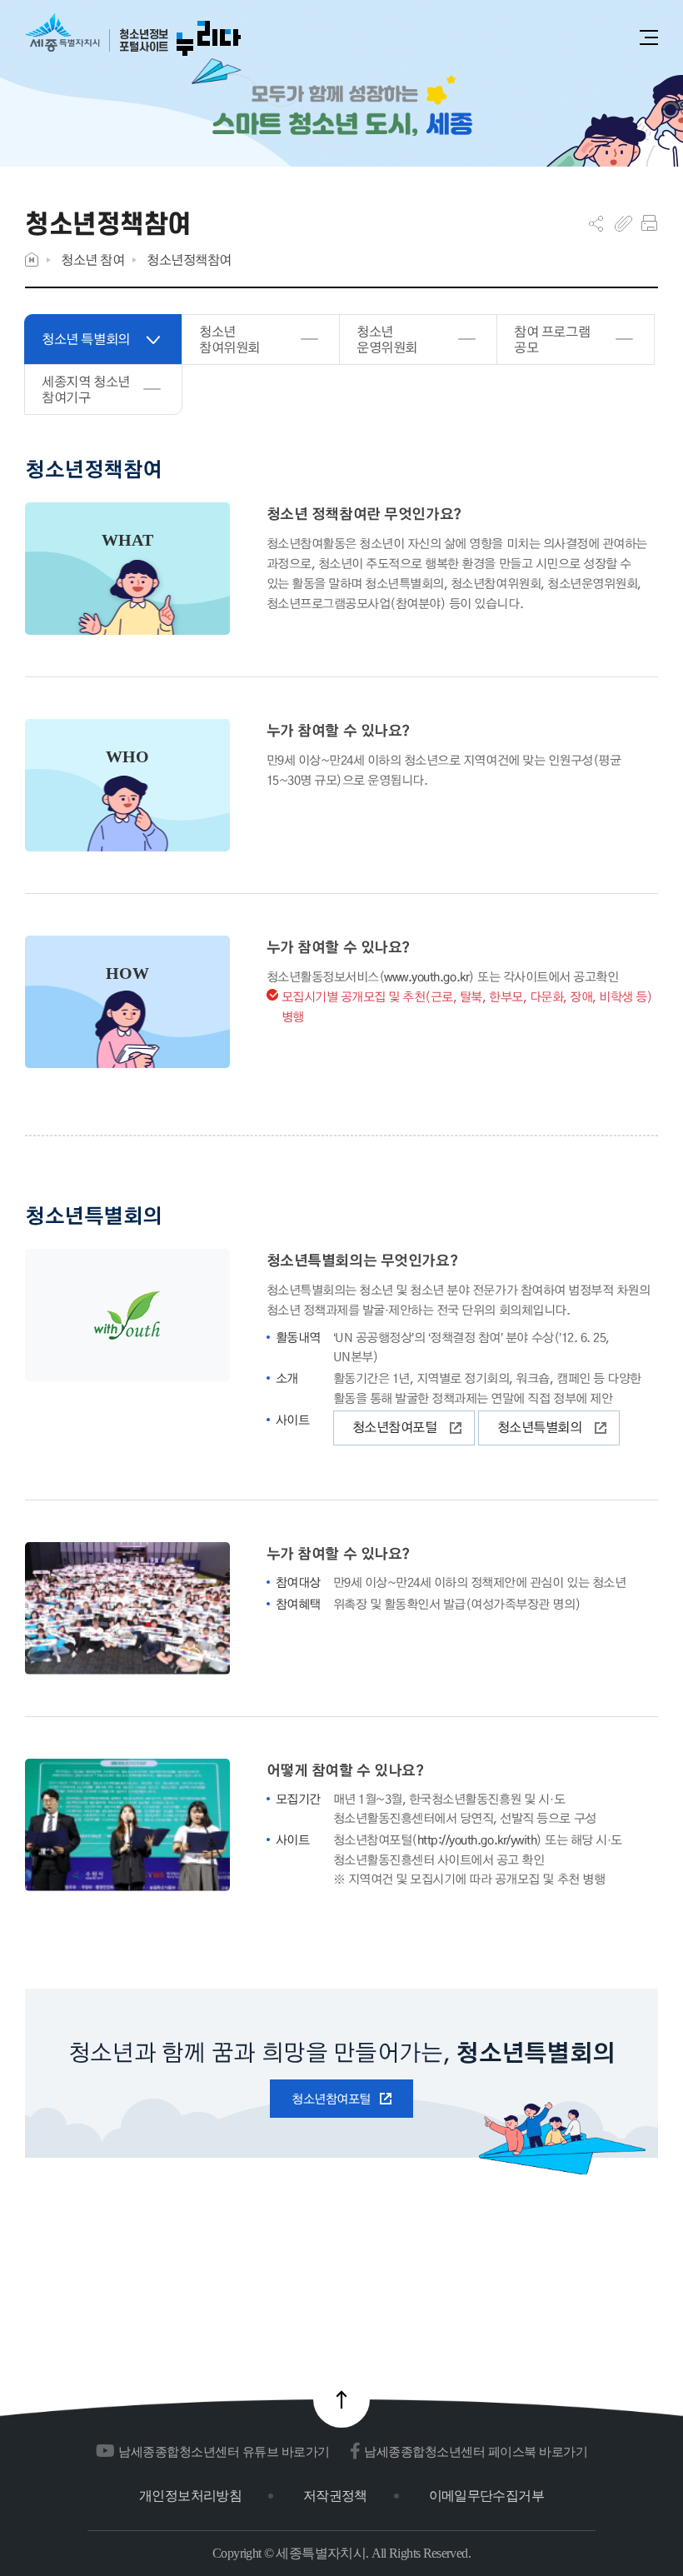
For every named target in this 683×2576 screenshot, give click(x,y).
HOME (32, 260)
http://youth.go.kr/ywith (477, 1840)
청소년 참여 (92, 260)
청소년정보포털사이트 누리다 (133, 35)
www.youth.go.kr (426, 976)
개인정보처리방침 (190, 2496)
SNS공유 (596, 223)
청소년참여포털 (395, 1427)
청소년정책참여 (189, 260)
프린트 (649, 223)
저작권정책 (335, 2496)
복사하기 (623, 223)
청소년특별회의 (540, 1427)
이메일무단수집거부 (486, 2496)
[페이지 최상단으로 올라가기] (341, 2399)
